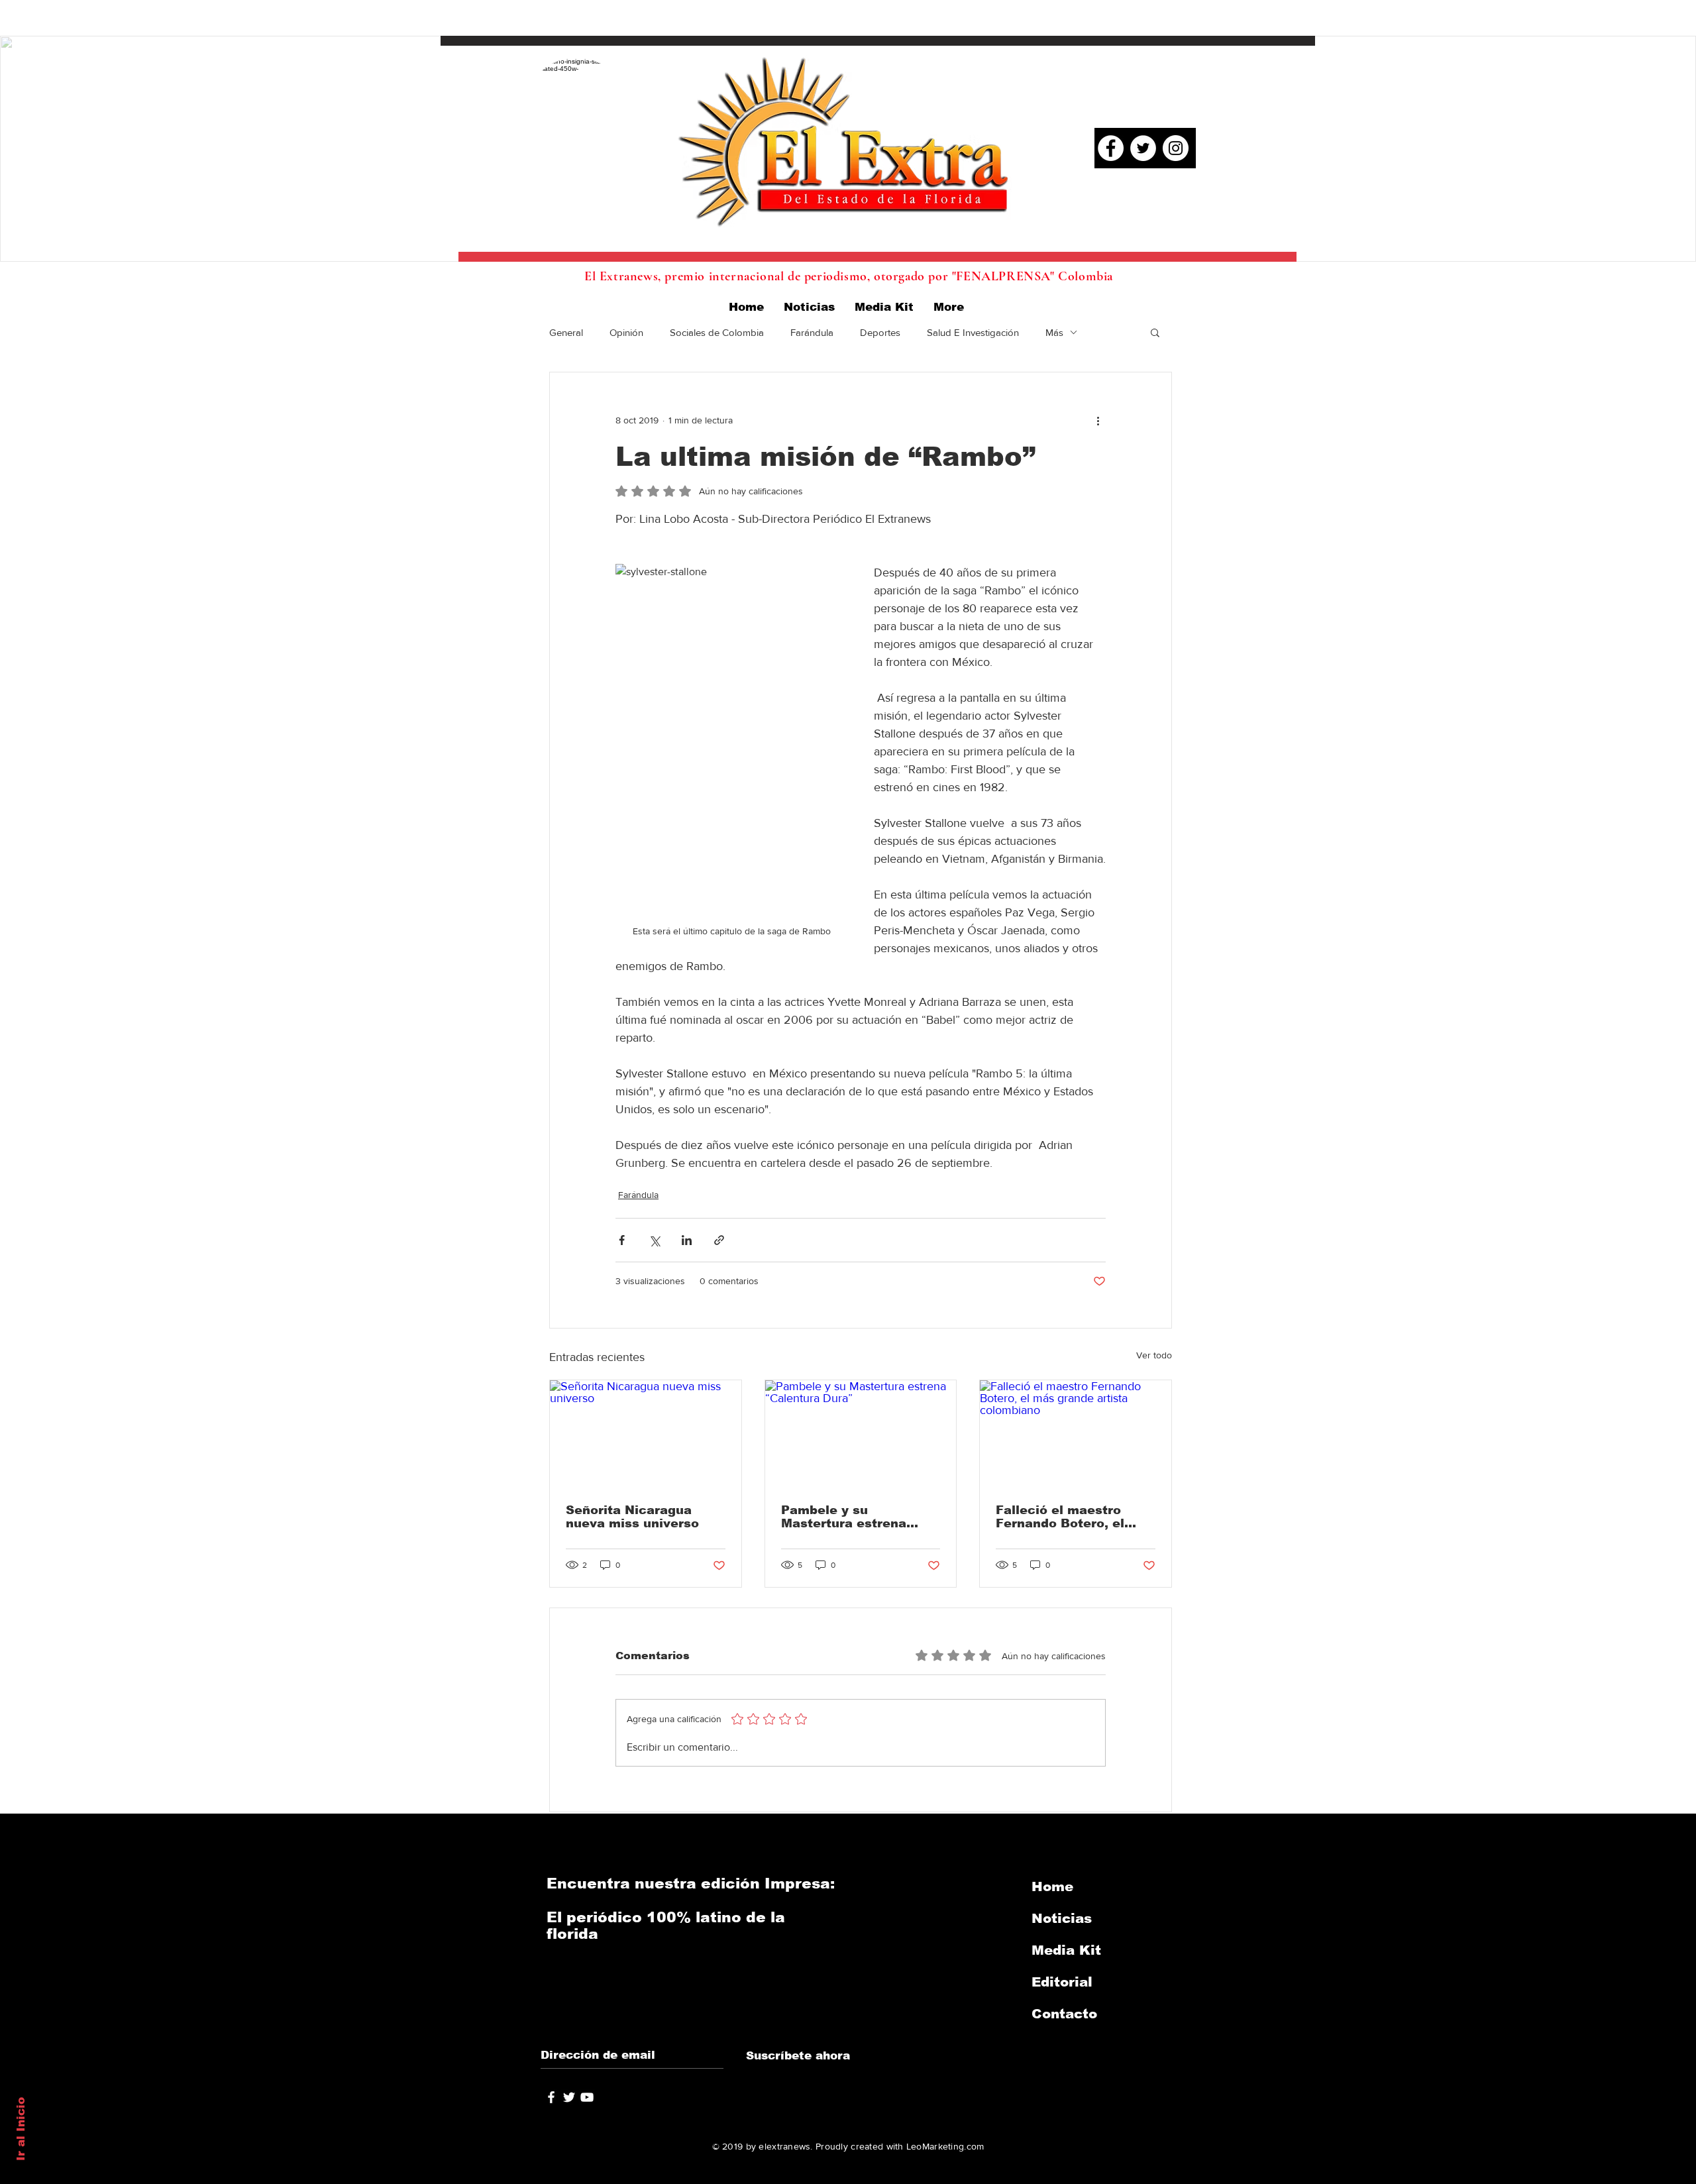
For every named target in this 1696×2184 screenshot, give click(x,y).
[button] (1155, 332)
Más (1054, 332)
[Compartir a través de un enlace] (719, 1240)
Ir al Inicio (21, 2129)
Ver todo (1154, 1355)
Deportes (880, 332)
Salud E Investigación (973, 332)
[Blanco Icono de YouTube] (587, 2097)
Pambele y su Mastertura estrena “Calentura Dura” (844, 1517)
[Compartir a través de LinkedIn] (687, 1240)
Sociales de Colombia (717, 332)
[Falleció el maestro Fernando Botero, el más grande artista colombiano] (1076, 1434)
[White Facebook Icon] (551, 2097)
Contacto (1064, 2014)
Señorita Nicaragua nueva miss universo (632, 1517)
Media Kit (1066, 1950)
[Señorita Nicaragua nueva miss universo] (646, 1434)
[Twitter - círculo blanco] (1143, 148)
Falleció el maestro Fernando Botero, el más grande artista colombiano (1060, 1517)
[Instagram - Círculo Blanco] (1176, 148)
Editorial (1062, 1982)
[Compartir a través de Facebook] (622, 1240)
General (566, 332)
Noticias (1062, 1918)
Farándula (812, 332)
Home (1052, 1886)
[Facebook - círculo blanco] (1111, 148)
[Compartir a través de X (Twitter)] (654, 1240)
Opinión (626, 332)
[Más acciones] (1098, 420)
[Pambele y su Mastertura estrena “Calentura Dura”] (861, 1434)
